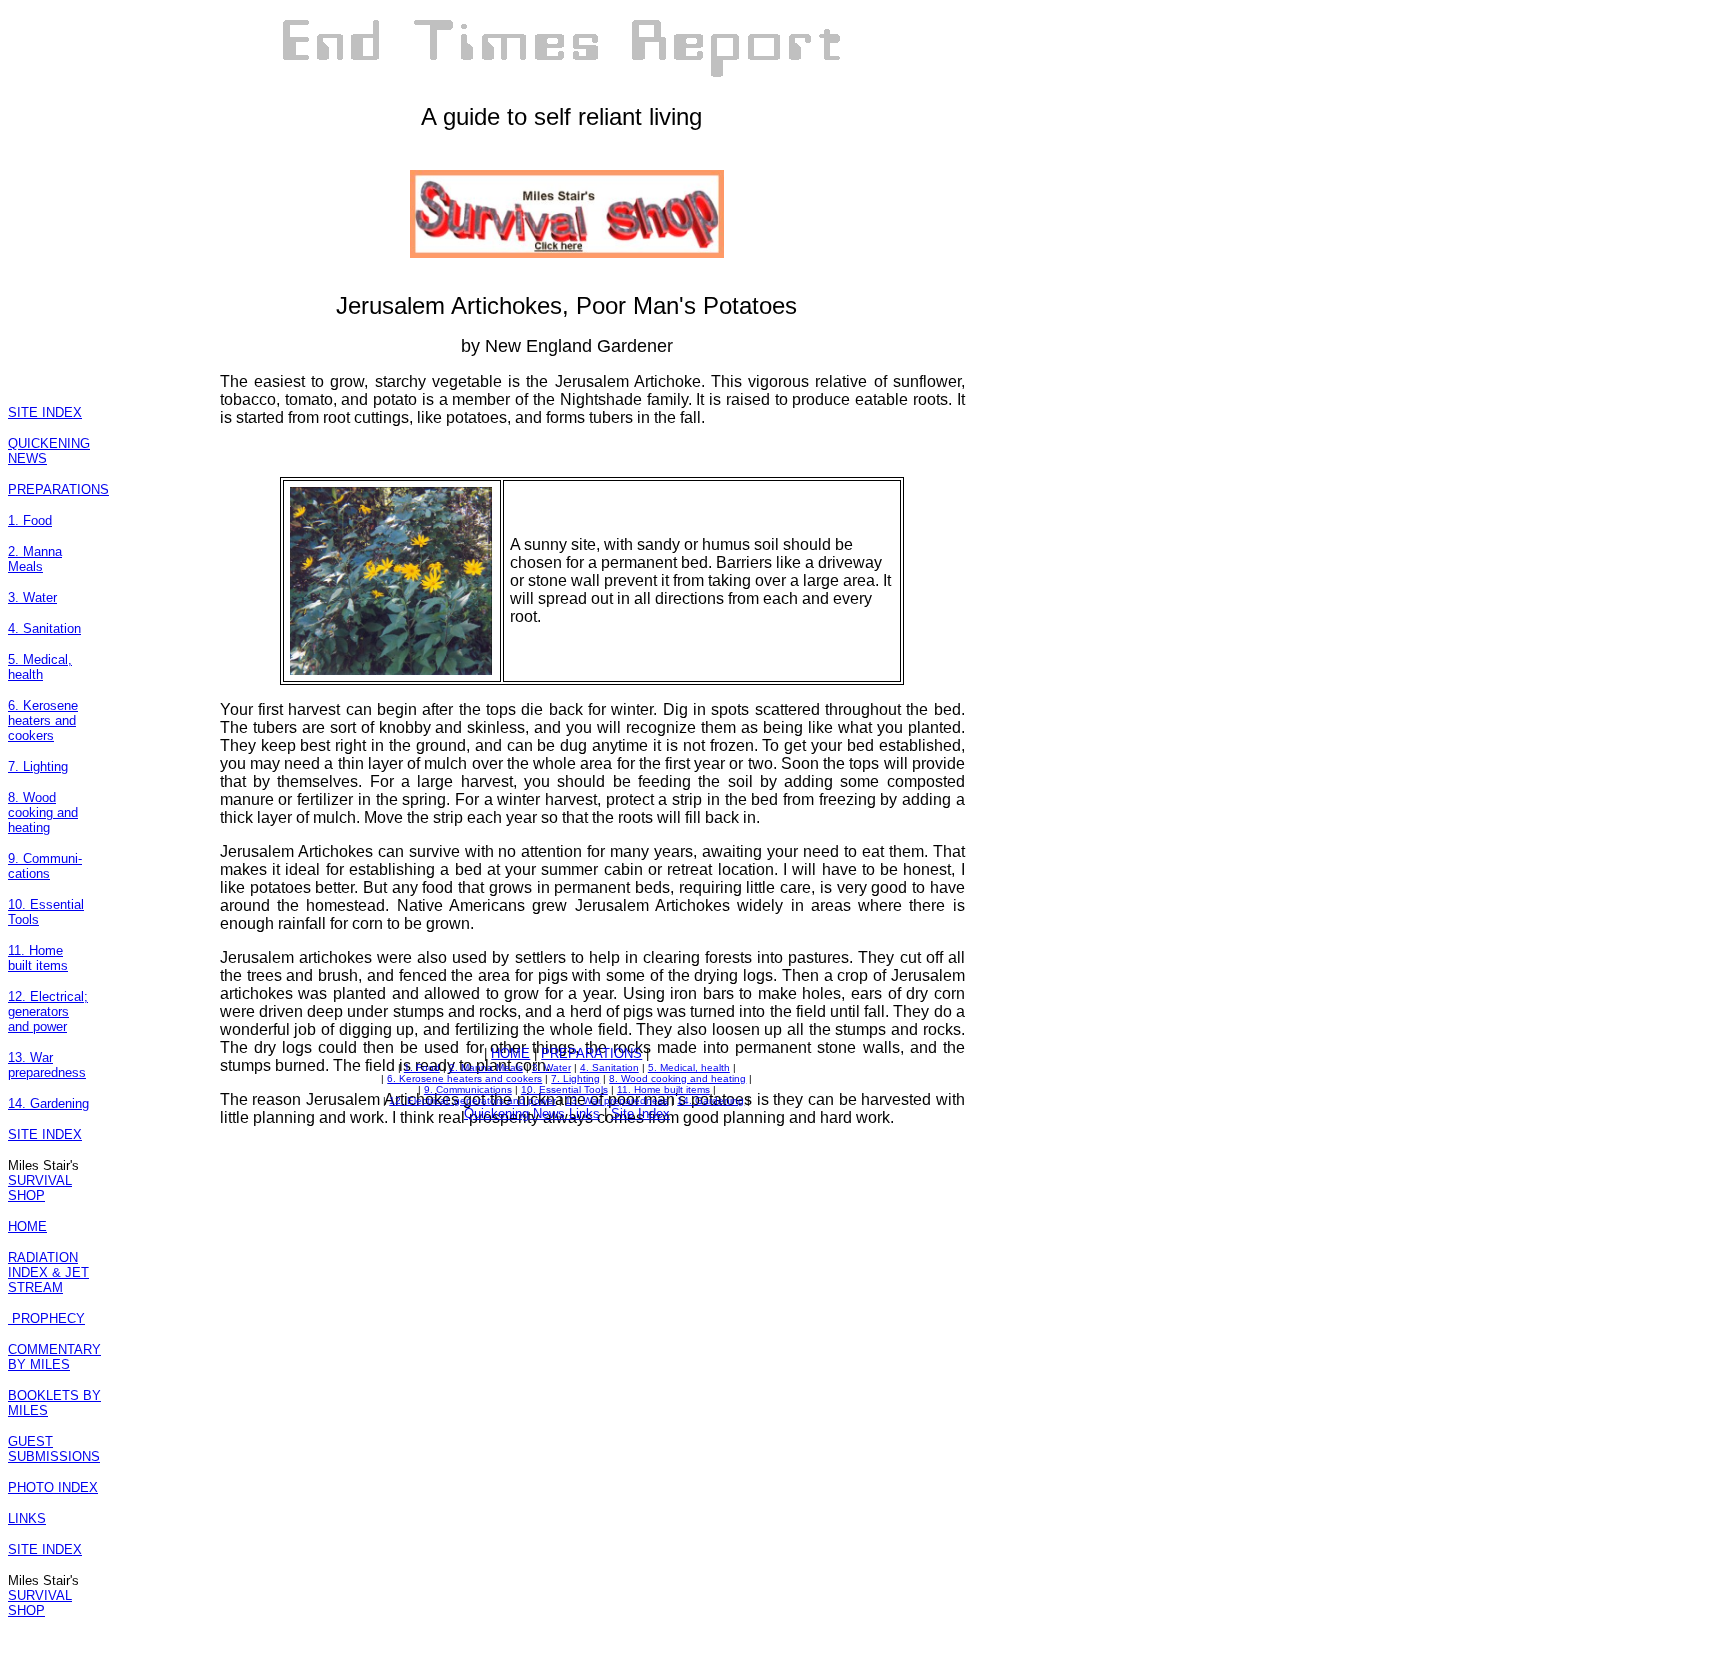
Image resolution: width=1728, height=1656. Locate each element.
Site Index (640, 1113)
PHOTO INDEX (53, 1487)
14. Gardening (48, 1103)
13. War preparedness (47, 1065)
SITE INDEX (45, 412)
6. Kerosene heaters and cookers (43, 720)
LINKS (27, 1518)
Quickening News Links (532, 1113)
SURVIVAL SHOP (40, 1188)
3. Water (32, 597)
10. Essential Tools (564, 1089)
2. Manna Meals (35, 559)
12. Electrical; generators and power (48, 1011)
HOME (27, 1226)
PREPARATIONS (58, 489)
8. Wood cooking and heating (43, 812)
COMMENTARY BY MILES (54, 1357)
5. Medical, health (40, 667)
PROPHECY (46, 1318)
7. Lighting (38, 766)
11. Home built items (38, 958)
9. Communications (468, 1089)
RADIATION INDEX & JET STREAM (48, 1272)
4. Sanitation (44, 628)
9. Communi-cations (45, 866)
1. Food (30, 520)
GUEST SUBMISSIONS (54, 1449)
